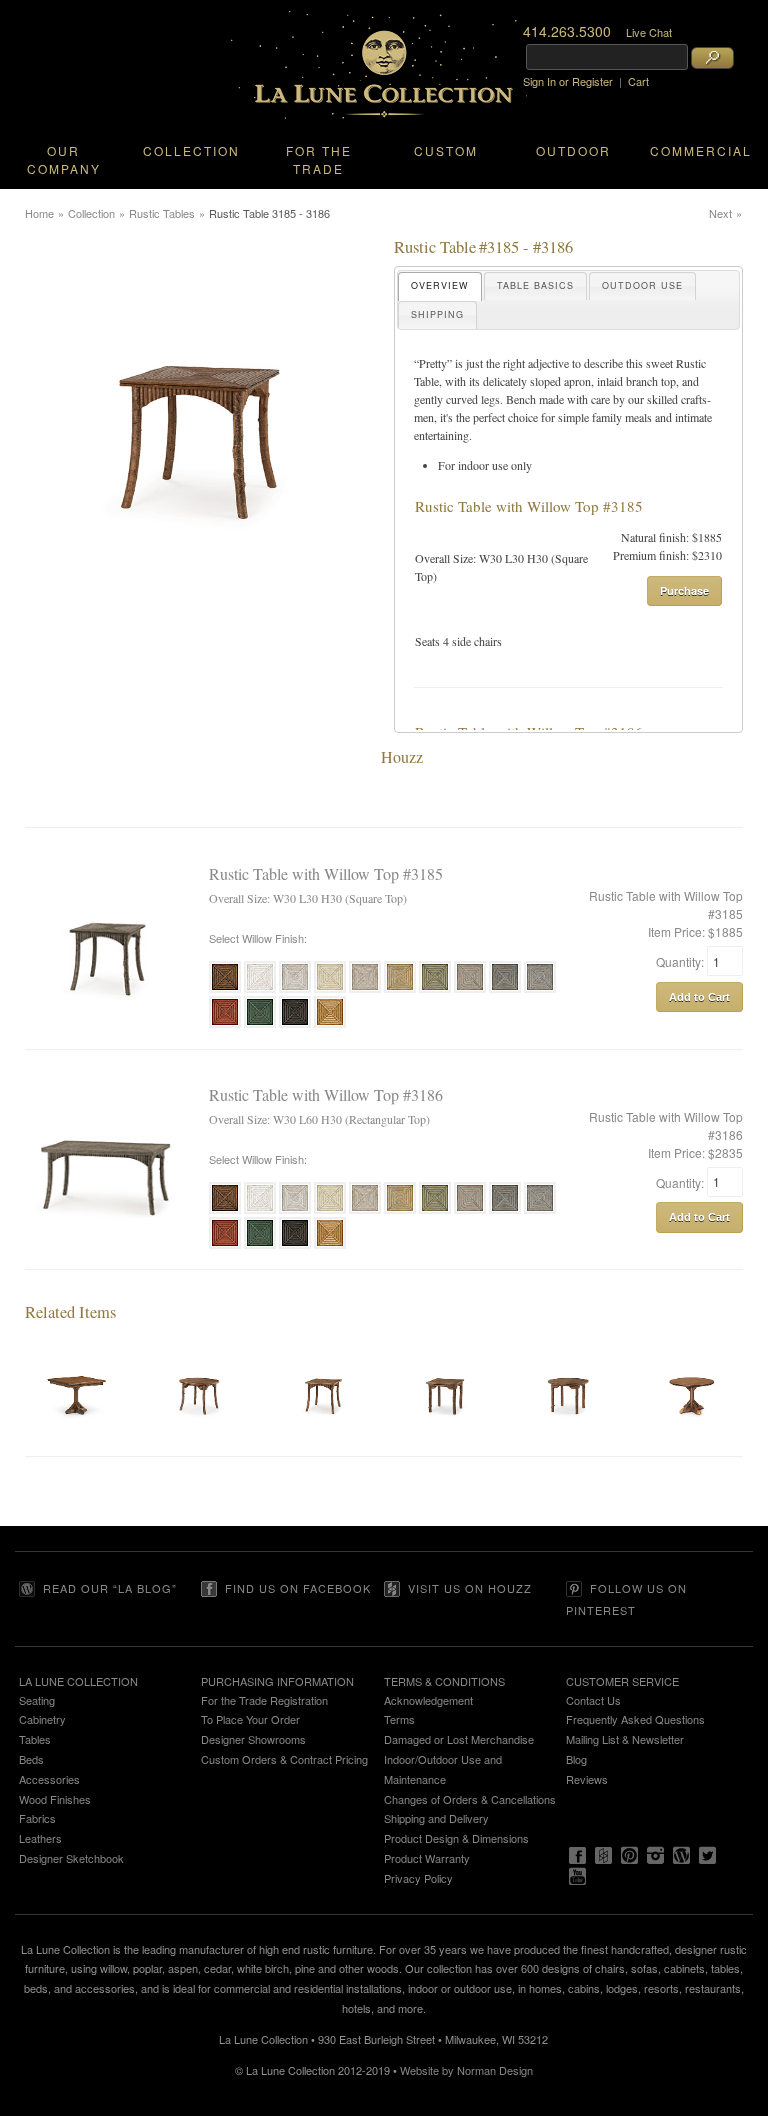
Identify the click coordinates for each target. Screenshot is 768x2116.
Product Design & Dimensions (456, 1838)
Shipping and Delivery (436, 1818)
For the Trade (319, 159)
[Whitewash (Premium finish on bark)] (295, 990)
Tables (35, 1739)
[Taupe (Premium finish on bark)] (470, 990)
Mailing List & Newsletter (625, 1739)
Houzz (402, 756)
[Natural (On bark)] (225, 990)
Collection (191, 150)
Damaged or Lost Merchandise (459, 1739)
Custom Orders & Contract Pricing (284, 1759)
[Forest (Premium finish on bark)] (260, 1025)
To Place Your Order (250, 1719)
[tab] (440, 286)
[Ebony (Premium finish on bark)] (295, 1025)
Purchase (684, 590)
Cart (638, 81)
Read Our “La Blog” (110, 1588)
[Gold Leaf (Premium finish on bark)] (330, 1025)
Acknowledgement (428, 1700)
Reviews (587, 1779)
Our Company (64, 159)
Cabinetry (42, 1719)
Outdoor (573, 150)
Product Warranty (427, 1858)
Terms (399, 1719)
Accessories (49, 1779)
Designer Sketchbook (71, 1858)
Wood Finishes (55, 1799)
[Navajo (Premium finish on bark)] (330, 990)
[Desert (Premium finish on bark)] (400, 990)
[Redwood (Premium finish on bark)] (225, 1025)
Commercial (701, 150)
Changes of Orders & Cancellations (470, 1799)
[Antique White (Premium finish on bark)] (260, 990)
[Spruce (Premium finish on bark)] (505, 990)
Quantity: (681, 961)
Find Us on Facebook (298, 1588)
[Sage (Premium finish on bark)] (435, 990)
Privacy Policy (418, 1878)
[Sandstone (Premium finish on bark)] (365, 990)
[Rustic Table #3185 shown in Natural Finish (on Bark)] (199, 599)
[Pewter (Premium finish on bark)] (540, 990)
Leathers (40, 1838)
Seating (37, 1700)
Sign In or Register (568, 81)
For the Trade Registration (264, 1700)
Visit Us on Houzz (470, 1588)
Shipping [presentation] (437, 314)
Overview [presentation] (440, 285)
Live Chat (649, 32)
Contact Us (593, 1700)
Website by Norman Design (466, 2070)
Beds (31, 1759)
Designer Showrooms (253, 1739)
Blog (576, 1759)
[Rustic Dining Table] (76, 1447)
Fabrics (37, 1818)
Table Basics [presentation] (535, 285)
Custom (446, 150)
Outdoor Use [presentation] (642, 285)
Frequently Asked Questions (635, 1719)
